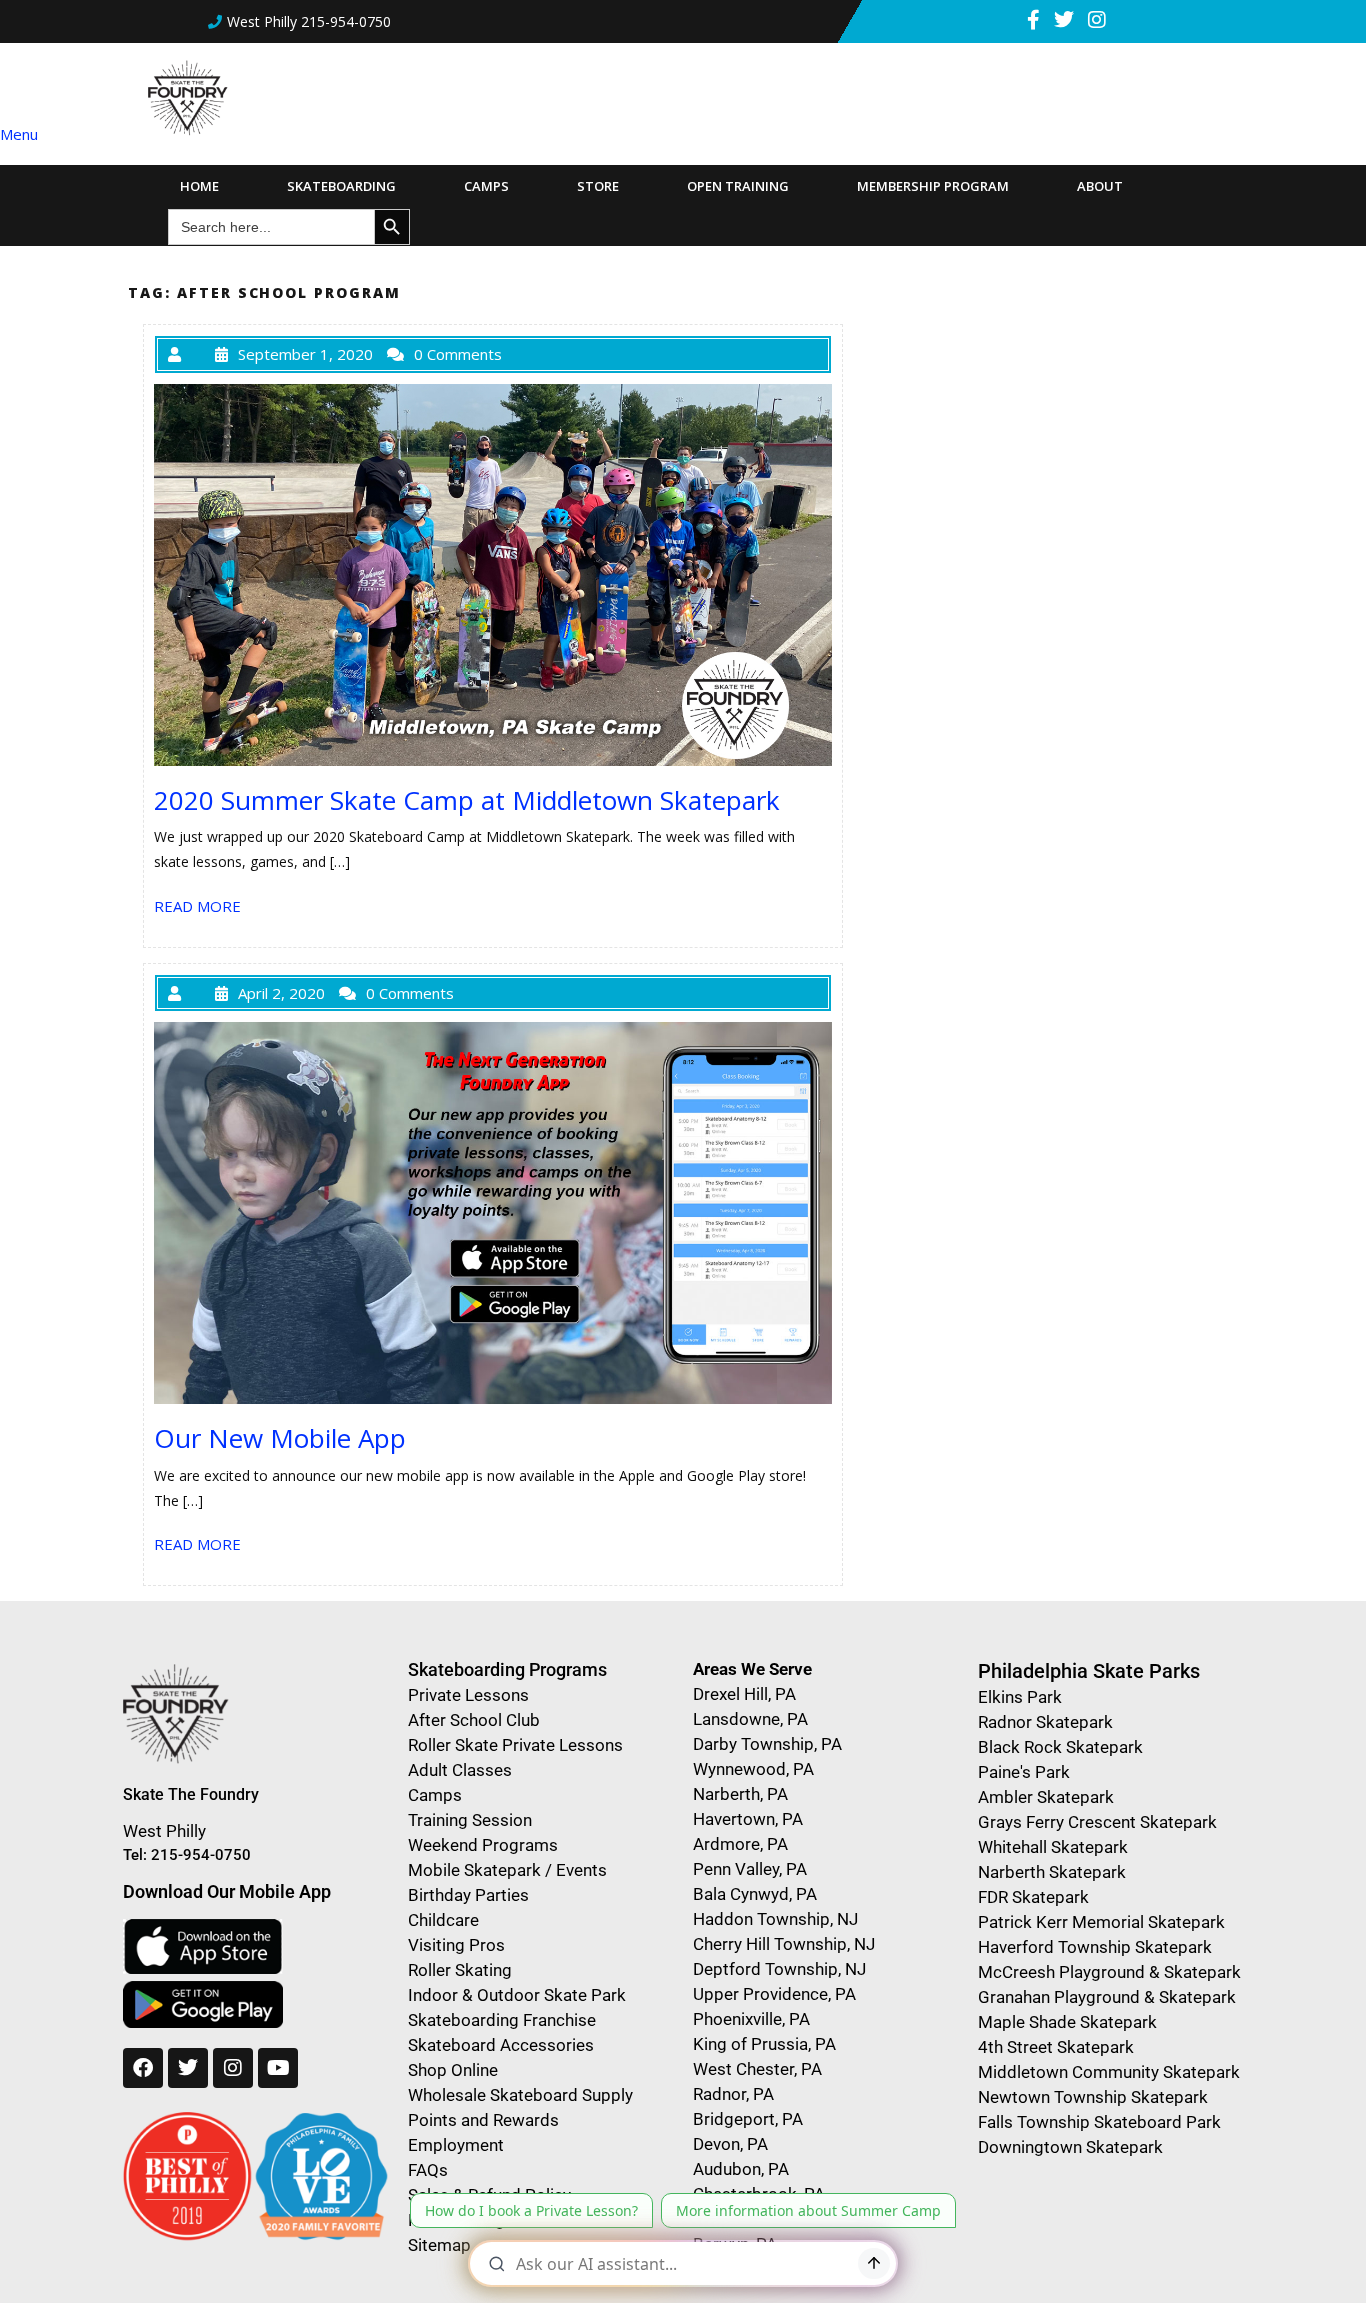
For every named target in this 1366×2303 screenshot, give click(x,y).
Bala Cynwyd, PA (755, 1894)
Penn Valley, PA (750, 1869)
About (1100, 186)
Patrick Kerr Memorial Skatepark (1101, 1922)
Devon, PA (730, 2144)
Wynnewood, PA (753, 1769)
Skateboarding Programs (507, 1669)
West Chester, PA (757, 2069)
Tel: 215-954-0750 (187, 1855)
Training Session (470, 1820)
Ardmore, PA (740, 1844)
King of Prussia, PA (764, 2044)
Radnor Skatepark (1045, 1722)
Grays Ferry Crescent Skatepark (1097, 1822)
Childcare (443, 1920)
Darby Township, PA (767, 1744)
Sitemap (439, 2245)
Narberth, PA (740, 1794)
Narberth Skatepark (1052, 1872)
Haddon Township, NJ (775, 1919)
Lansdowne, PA (750, 1719)
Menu (19, 134)
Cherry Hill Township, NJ (784, 1944)
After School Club (474, 1720)
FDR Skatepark (1033, 1897)
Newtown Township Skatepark (1093, 2097)
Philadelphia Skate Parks (1089, 1671)
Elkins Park (1020, 1697)
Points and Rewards (483, 2120)
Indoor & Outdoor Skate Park (517, 1995)
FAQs (428, 2170)
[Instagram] (233, 2068)
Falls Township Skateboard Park (1099, 2122)
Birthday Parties (468, 1895)
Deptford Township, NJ (779, 1969)
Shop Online (453, 2070)
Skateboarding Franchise (502, 2020)
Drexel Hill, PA (744, 1694)
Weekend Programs (483, 1845)
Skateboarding (341, 186)
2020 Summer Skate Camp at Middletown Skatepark (467, 800)
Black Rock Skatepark (1060, 1747)
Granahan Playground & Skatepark (1107, 1997)
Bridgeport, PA (748, 2119)
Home (199, 186)
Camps (486, 186)
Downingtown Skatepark (1070, 2147)
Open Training (738, 186)
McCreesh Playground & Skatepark (1109, 1972)
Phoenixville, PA (751, 2019)
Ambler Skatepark (1046, 1797)
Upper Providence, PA (774, 1994)
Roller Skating (460, 1970)
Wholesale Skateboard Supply (520, 2095)
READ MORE (197, 906)
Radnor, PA (733, 2094)
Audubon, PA (741, 2169)
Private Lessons (468, 1695)
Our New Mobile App (280, 1438)
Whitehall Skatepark (1053, 1847)
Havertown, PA (748, 1819)
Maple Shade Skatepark (1067, 2022)
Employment (456, 2145)
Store (598, 186)
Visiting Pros (456, 1945)
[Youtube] (278, 2068)
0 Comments (458, 354)
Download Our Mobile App (227, 1891)
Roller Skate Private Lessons (515, 1745)
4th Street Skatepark (1056, 2047)
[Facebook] (143, 2068)
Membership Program (933, 186)
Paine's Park (1024, 1772)
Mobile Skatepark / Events (507, 1870)
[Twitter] (188, 2068)
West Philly (164, 1831)
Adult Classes (460, 1770)
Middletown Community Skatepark (1109, 2072)
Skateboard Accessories (501, 2045)
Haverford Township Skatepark (1095, 1947)
